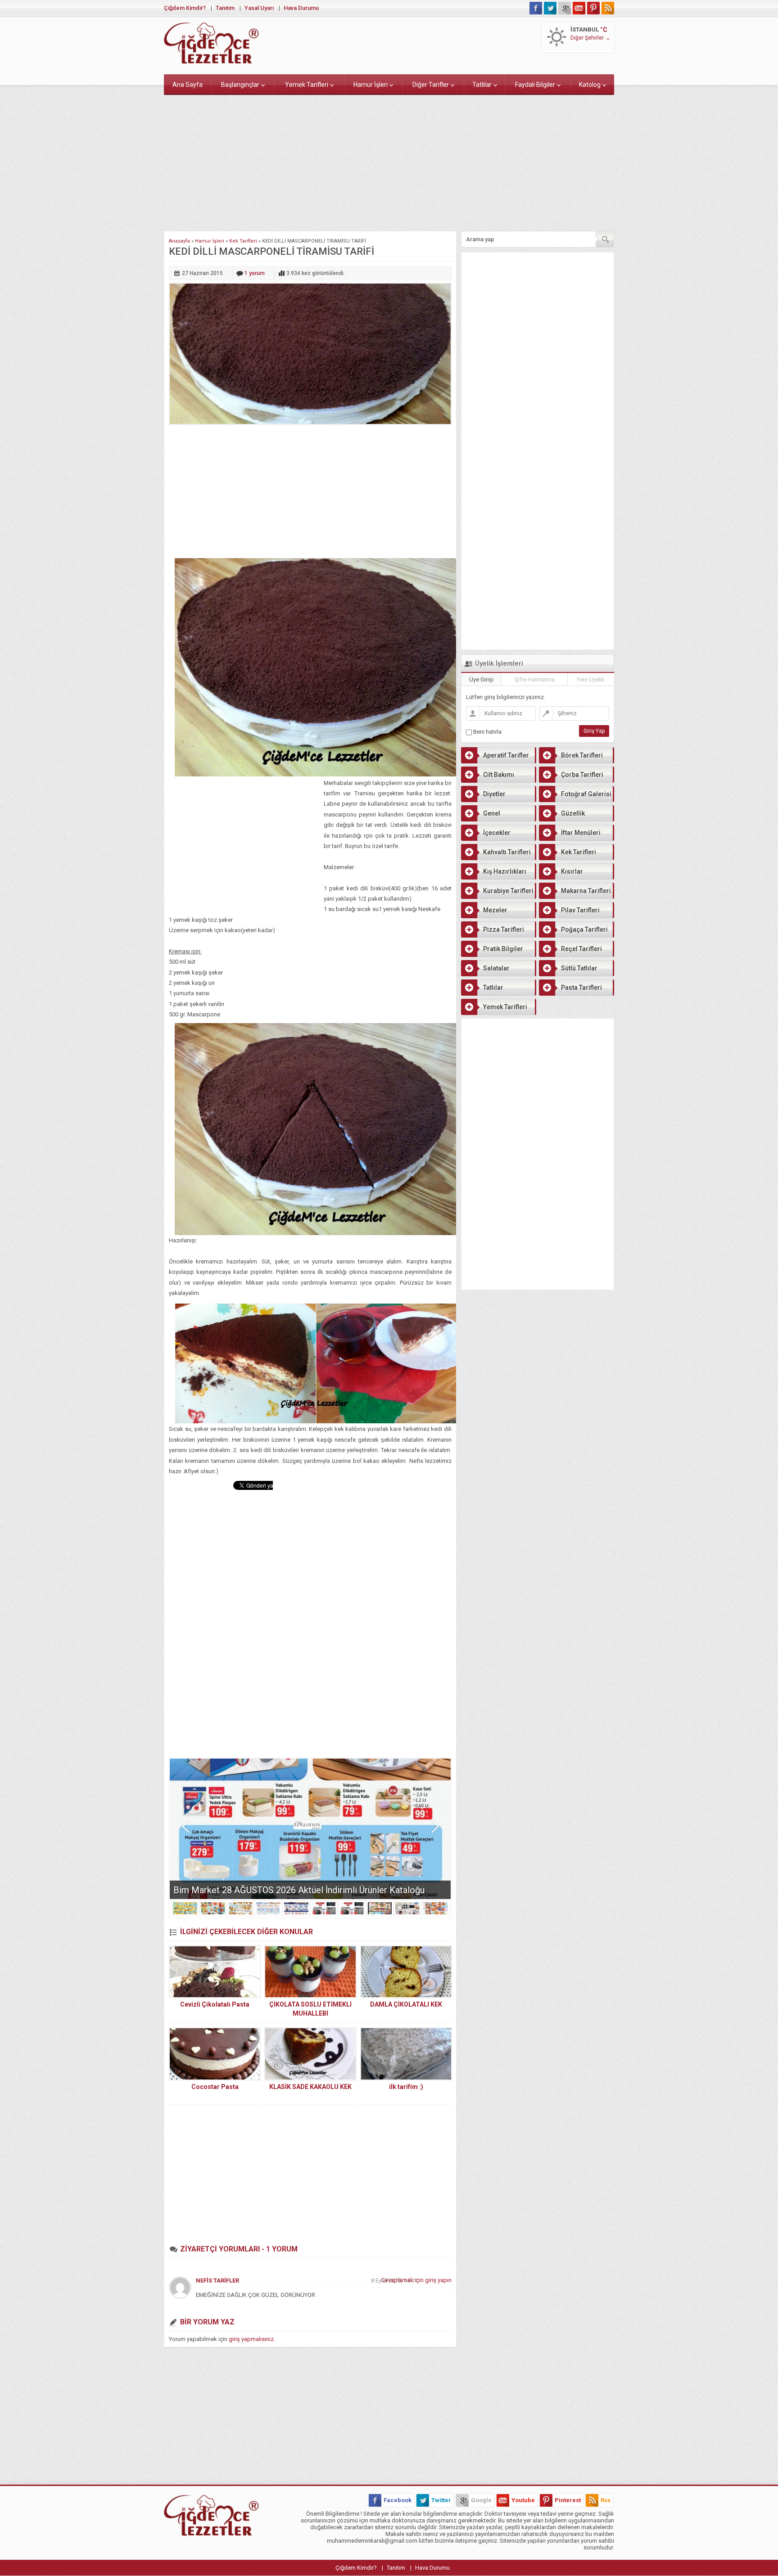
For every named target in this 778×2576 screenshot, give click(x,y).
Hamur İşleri (371, 85)
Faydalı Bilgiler (535, 85)
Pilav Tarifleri (580, 910)
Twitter (441, 2500)
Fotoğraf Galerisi (586, 794)
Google (481, 2500)
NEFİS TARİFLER (217, 2281)
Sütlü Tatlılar (579, 968)
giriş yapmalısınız (251, 2339)
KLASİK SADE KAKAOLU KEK (310, 2087)
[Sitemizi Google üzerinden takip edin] (565, 8)
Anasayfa (179, 241)
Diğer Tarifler (431, 85)
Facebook (398, 2500)
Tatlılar (482, 85)
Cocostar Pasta (215, 2087)
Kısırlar (572, 871)
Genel (492, 813)
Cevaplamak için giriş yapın (416, 2280)
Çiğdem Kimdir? (185, 8)
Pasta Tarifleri (581, 988)
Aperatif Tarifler (506, 755)
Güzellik (573, 813)
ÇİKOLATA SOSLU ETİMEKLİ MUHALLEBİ (310, 2009)
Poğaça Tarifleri (584, 929)
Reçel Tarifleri (581, 949)
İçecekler (497, 833)
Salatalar (496, 968)
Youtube (523, 2500)
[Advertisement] (389, 161)
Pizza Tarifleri (504, 929)
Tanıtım (225, 8)
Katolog (590, 85)
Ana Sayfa (188, 85)
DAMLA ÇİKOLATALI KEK (406, 2004)
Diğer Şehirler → (590, 38)
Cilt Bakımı (499, 775)
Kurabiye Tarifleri (508, 891)
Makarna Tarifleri (586, 891)
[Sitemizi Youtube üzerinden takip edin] (579, 8)
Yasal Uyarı (259, 8)
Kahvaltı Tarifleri (507, 852)
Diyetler (494, 794)
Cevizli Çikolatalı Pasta (215, 2004)
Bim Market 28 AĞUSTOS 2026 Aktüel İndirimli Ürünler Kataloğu (299, 1890)
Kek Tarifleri (243, 241)
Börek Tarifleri (582, 755)
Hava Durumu (301, 8)
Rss (606, 2500)
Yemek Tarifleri (307, 85)
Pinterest (568, 2500)
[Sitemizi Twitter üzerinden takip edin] (550, 8)
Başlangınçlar (240, 85)
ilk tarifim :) (406, 2087)
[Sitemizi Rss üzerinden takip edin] (608, 8)
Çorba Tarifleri (582, 775)
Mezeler (495, 910)
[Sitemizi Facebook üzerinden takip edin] (536, 8)
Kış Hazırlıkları (505, 871)
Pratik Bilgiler (503, 949)
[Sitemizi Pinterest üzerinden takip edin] (593, 8)
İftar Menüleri (581, 833)
